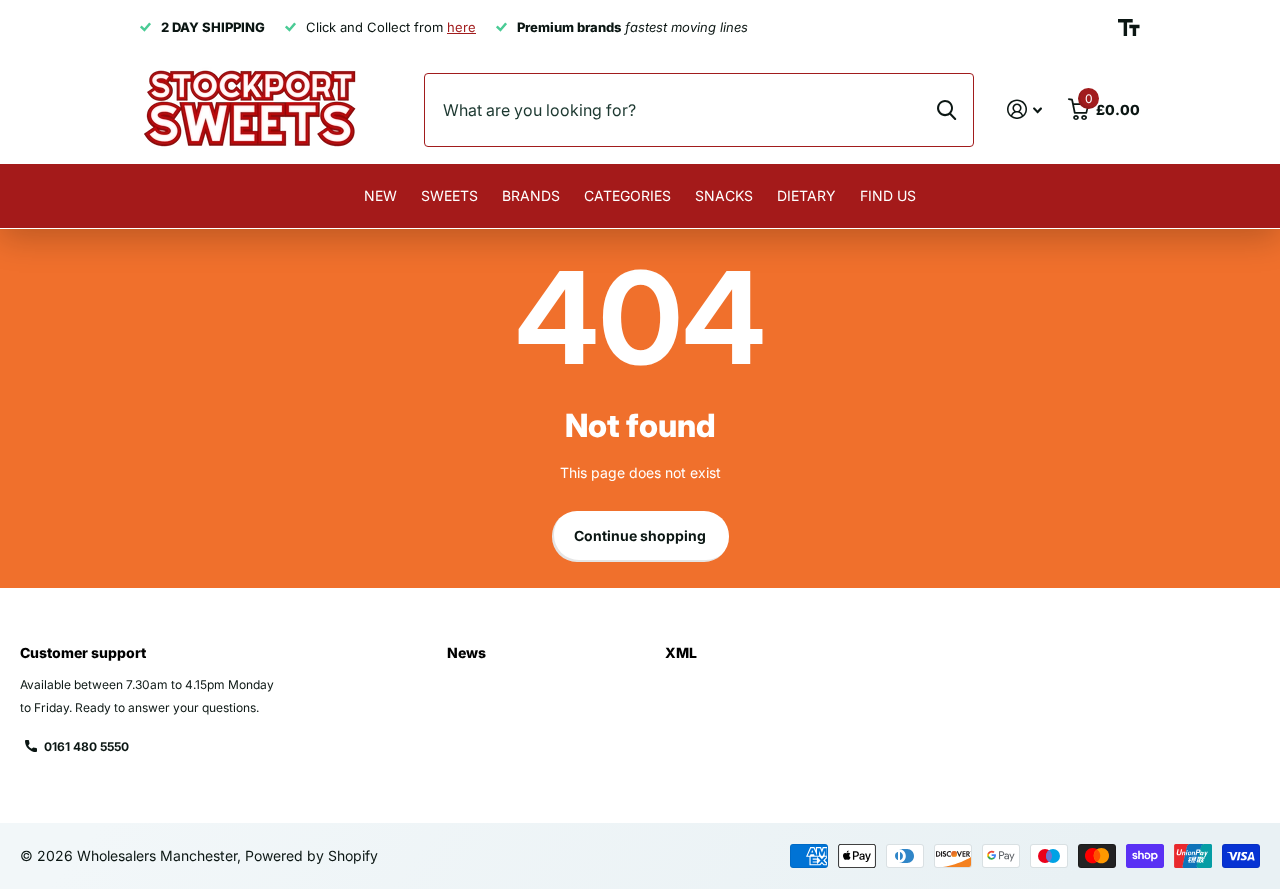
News (466, 652)
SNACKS (724, 195)
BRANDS (531, 195)
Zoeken (946, 110)
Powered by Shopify (311, 855)
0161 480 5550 (86, 746)
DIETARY (806, 195)
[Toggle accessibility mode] (1129, 28)
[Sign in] (1024, 109)
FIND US (888, 195)
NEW (380, 195)
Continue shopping (640, 535)
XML (681, 652)
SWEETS (449, 195)
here (461, 27)
